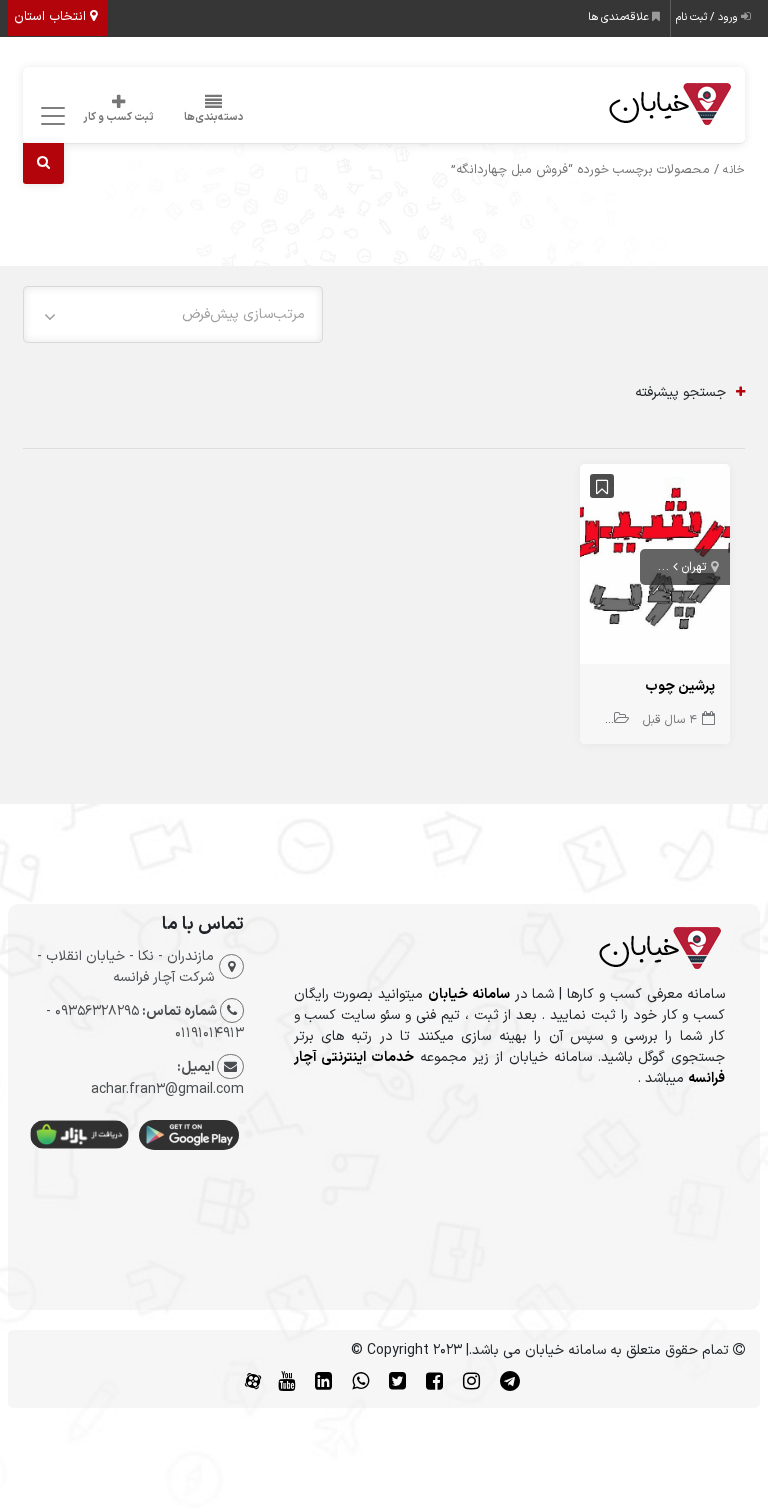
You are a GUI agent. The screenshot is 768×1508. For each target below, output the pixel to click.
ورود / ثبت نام (708, 17)
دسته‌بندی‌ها (214, 117)
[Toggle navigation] (50, 116)
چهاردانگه (646, 567)
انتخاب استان (52, 17)
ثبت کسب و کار (118, 117)
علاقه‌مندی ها (620, 17)
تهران (694, 567)
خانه (734, 170)
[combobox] (173, 314)
